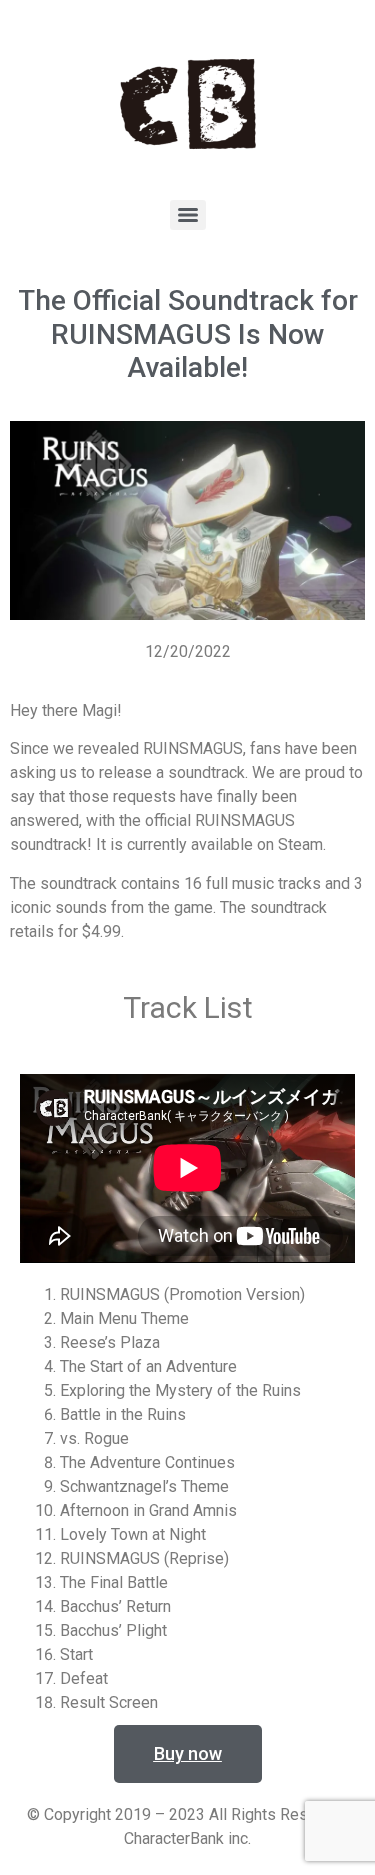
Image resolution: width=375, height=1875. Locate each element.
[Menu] (188, 215)
